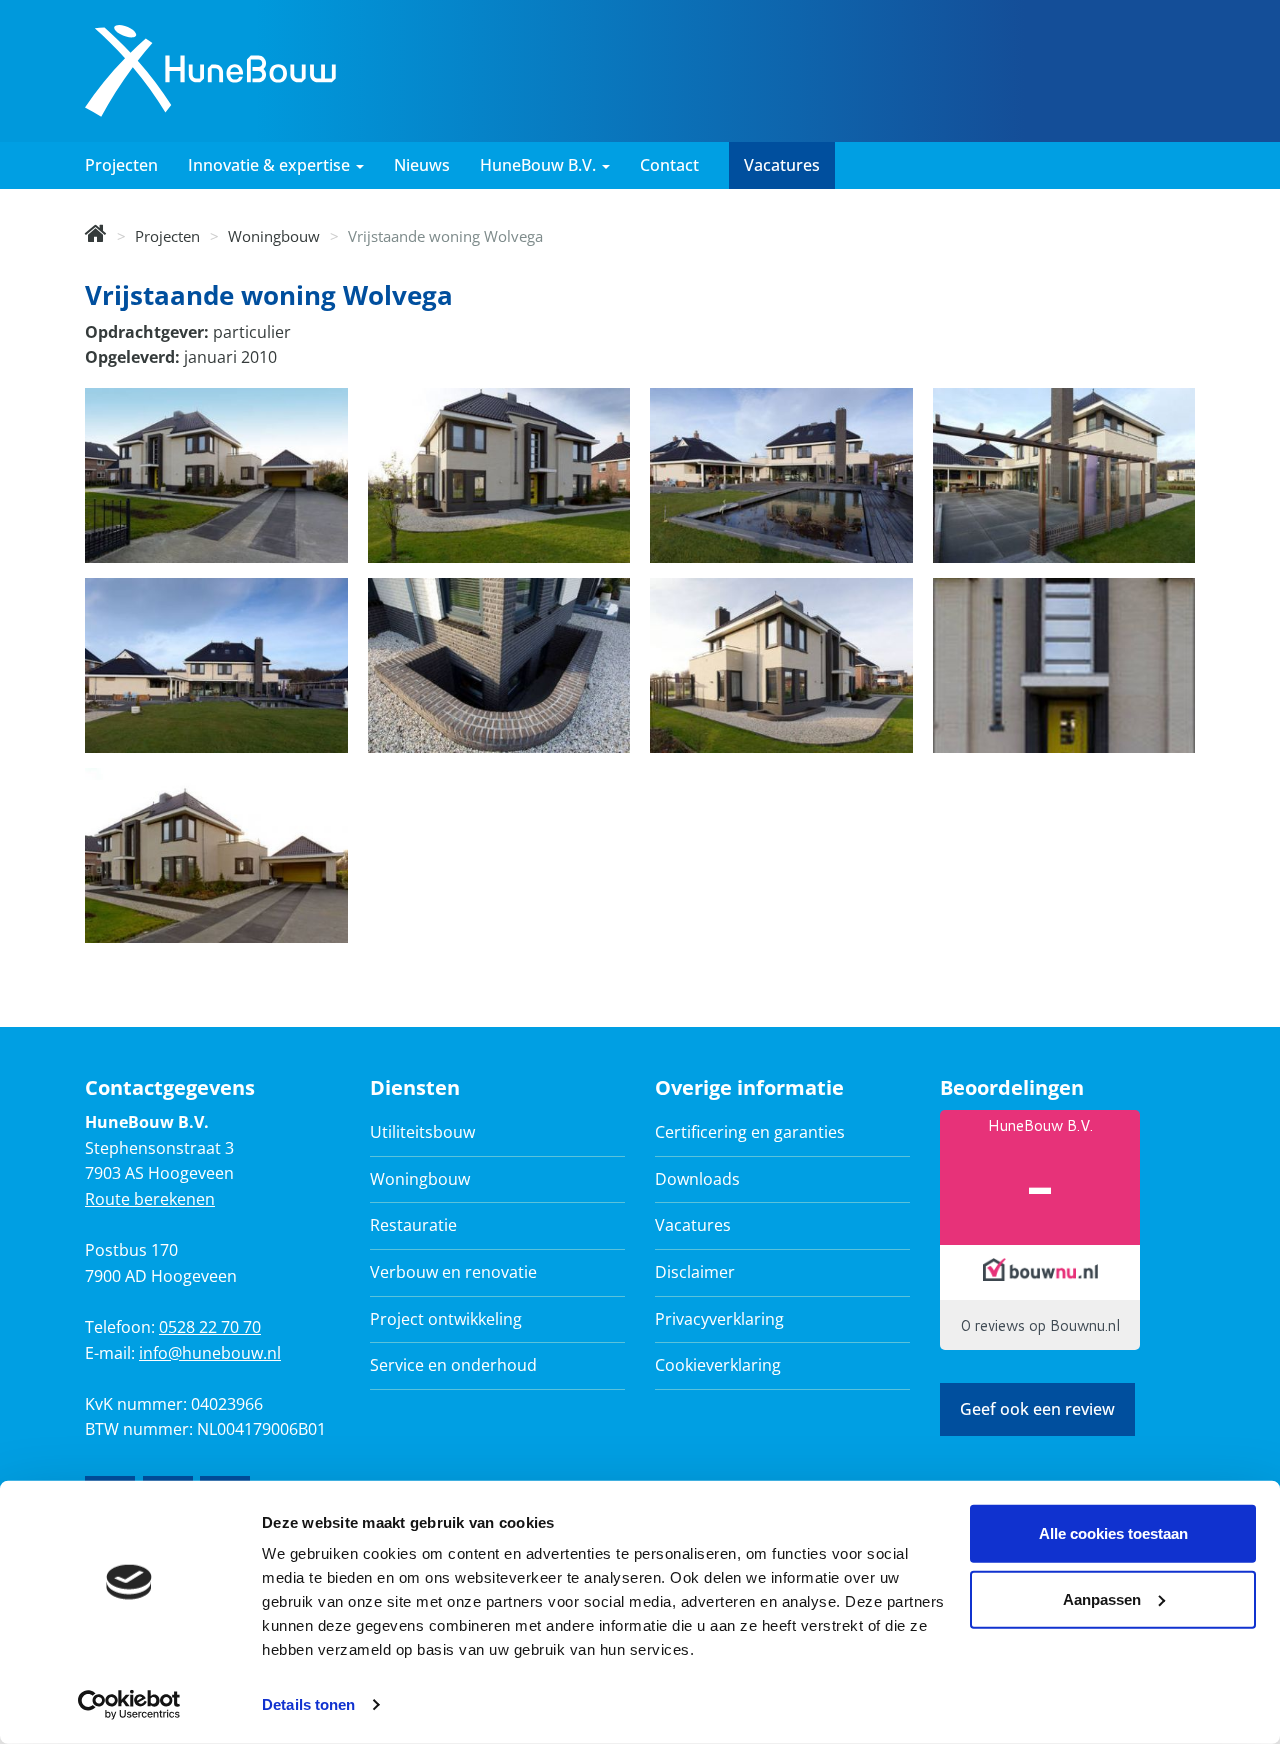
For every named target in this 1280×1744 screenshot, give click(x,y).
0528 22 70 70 (210, 1327)
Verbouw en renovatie (453, 1272)
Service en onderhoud (453, 1365)
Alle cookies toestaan (1113, 1533)
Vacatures (782, 165)
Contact (669, 165)
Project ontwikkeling (446, 1319)
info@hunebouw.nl (210, 1353)
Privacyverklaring (719, 1319)
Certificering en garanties (750, 1132)
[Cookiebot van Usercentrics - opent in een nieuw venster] (129, 1705)
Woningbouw (274, 236)
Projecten (121, 165)
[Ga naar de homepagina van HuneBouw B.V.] (210, 69)
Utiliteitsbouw (422, 1132)
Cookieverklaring (718, 1365)
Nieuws (422, 165)
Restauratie (413, 1225)
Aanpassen (1102, 1598)
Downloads (697, 1179)
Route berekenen (150, 1199)
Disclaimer (695, 1272)
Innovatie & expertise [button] (271, 165)
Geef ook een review (1037, 1409)
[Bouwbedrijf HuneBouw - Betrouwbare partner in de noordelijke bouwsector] (96, 236)
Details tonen (308, 1704)
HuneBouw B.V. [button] (540, 165)
